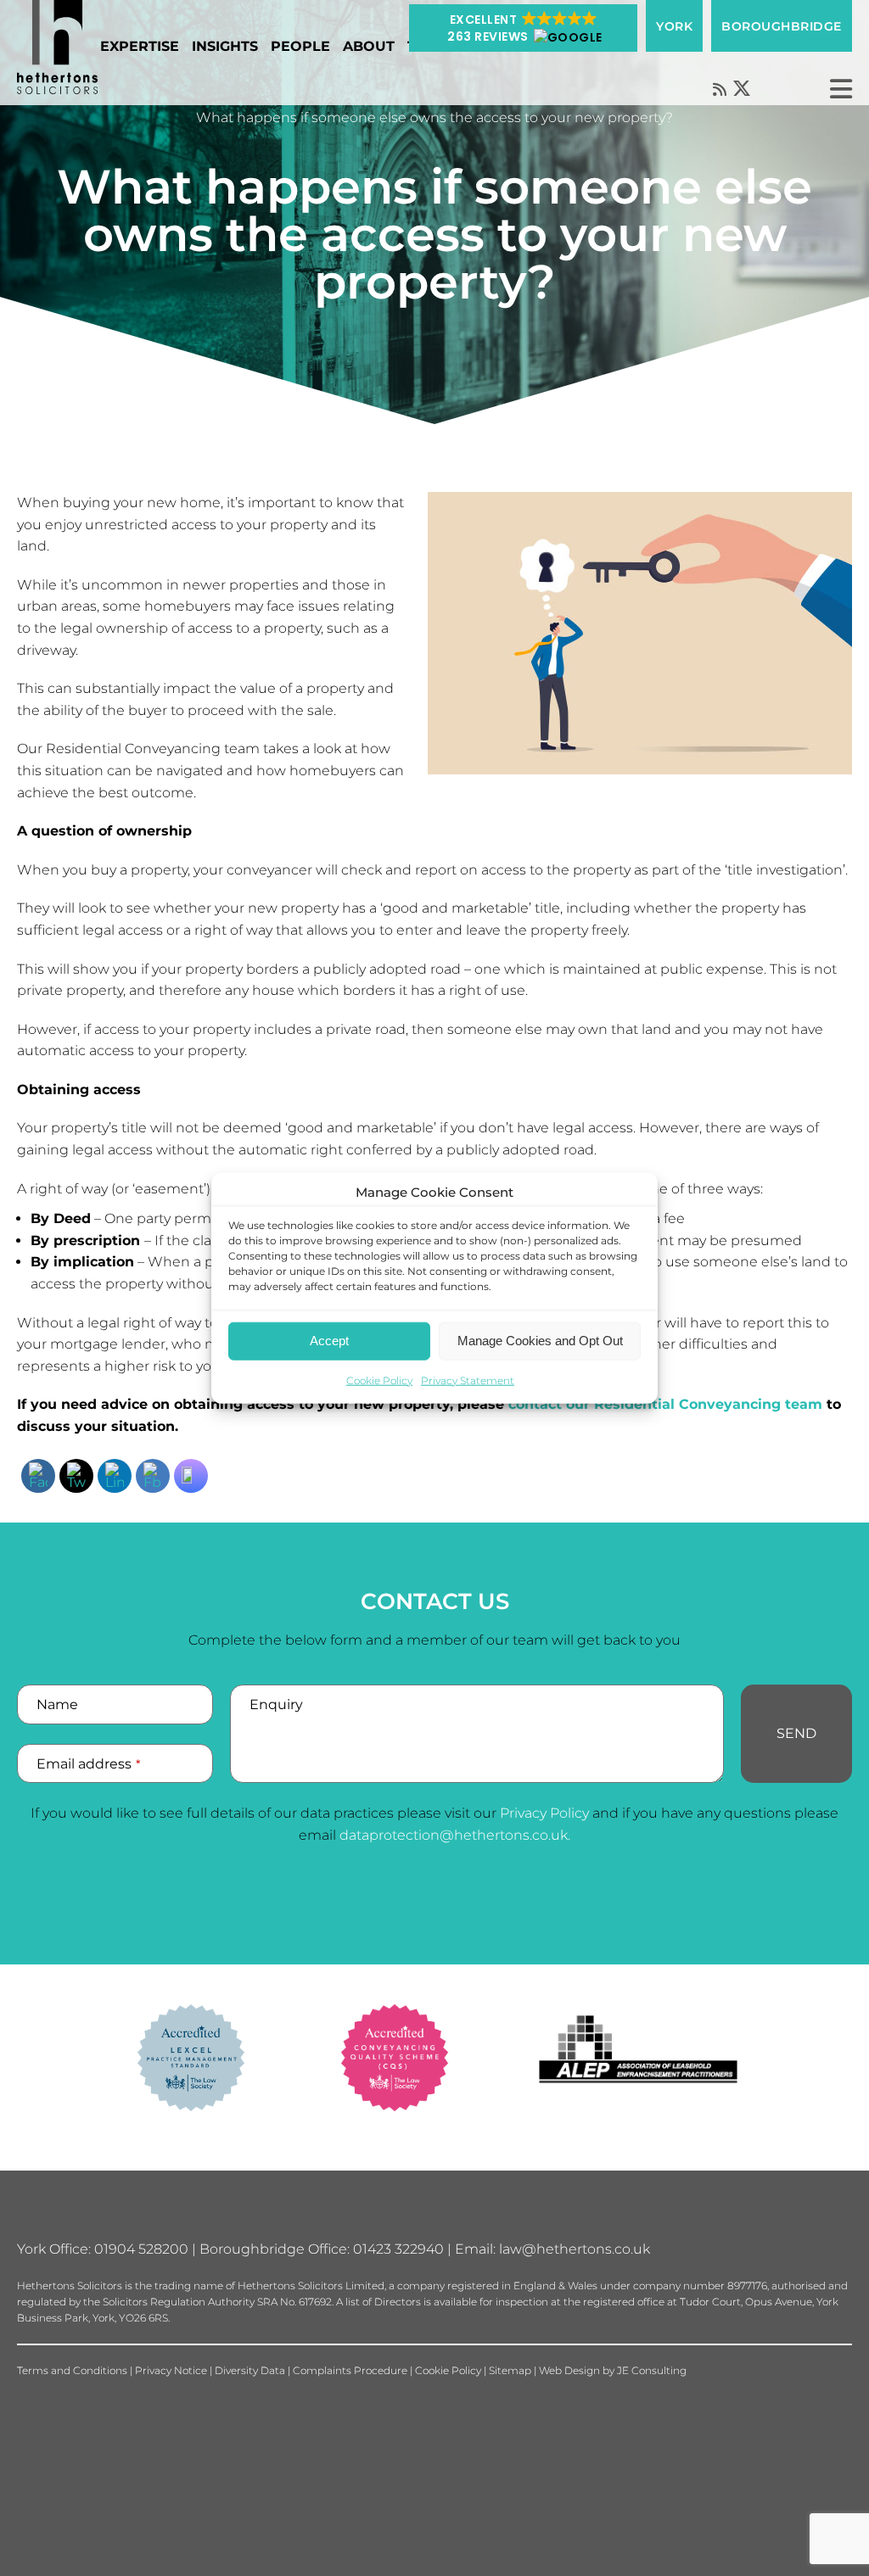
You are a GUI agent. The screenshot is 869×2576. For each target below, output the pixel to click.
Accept (329, 1341)
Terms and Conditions (72, 2370)
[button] (523, 28)
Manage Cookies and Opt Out (540, 1341)
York (674, 26)
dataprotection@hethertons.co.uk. (455, 1835)
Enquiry (276, 1704)
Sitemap (510, 2370)
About (369, 46)
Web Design (569, 2370)
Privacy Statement (468, 1380)
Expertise (140, 46)
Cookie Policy (379, 1380)
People (300, 46)
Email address (89, 1764)
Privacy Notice (171, 2370)
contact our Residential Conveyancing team (665, 1404)
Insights (225, 46)
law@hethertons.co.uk (575, 2249)
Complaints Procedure (350, 2370)
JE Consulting (652, 2370)
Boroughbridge (782, 26)
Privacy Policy (544, 1813)
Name (57, 1704)
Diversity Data (250, 2370)
